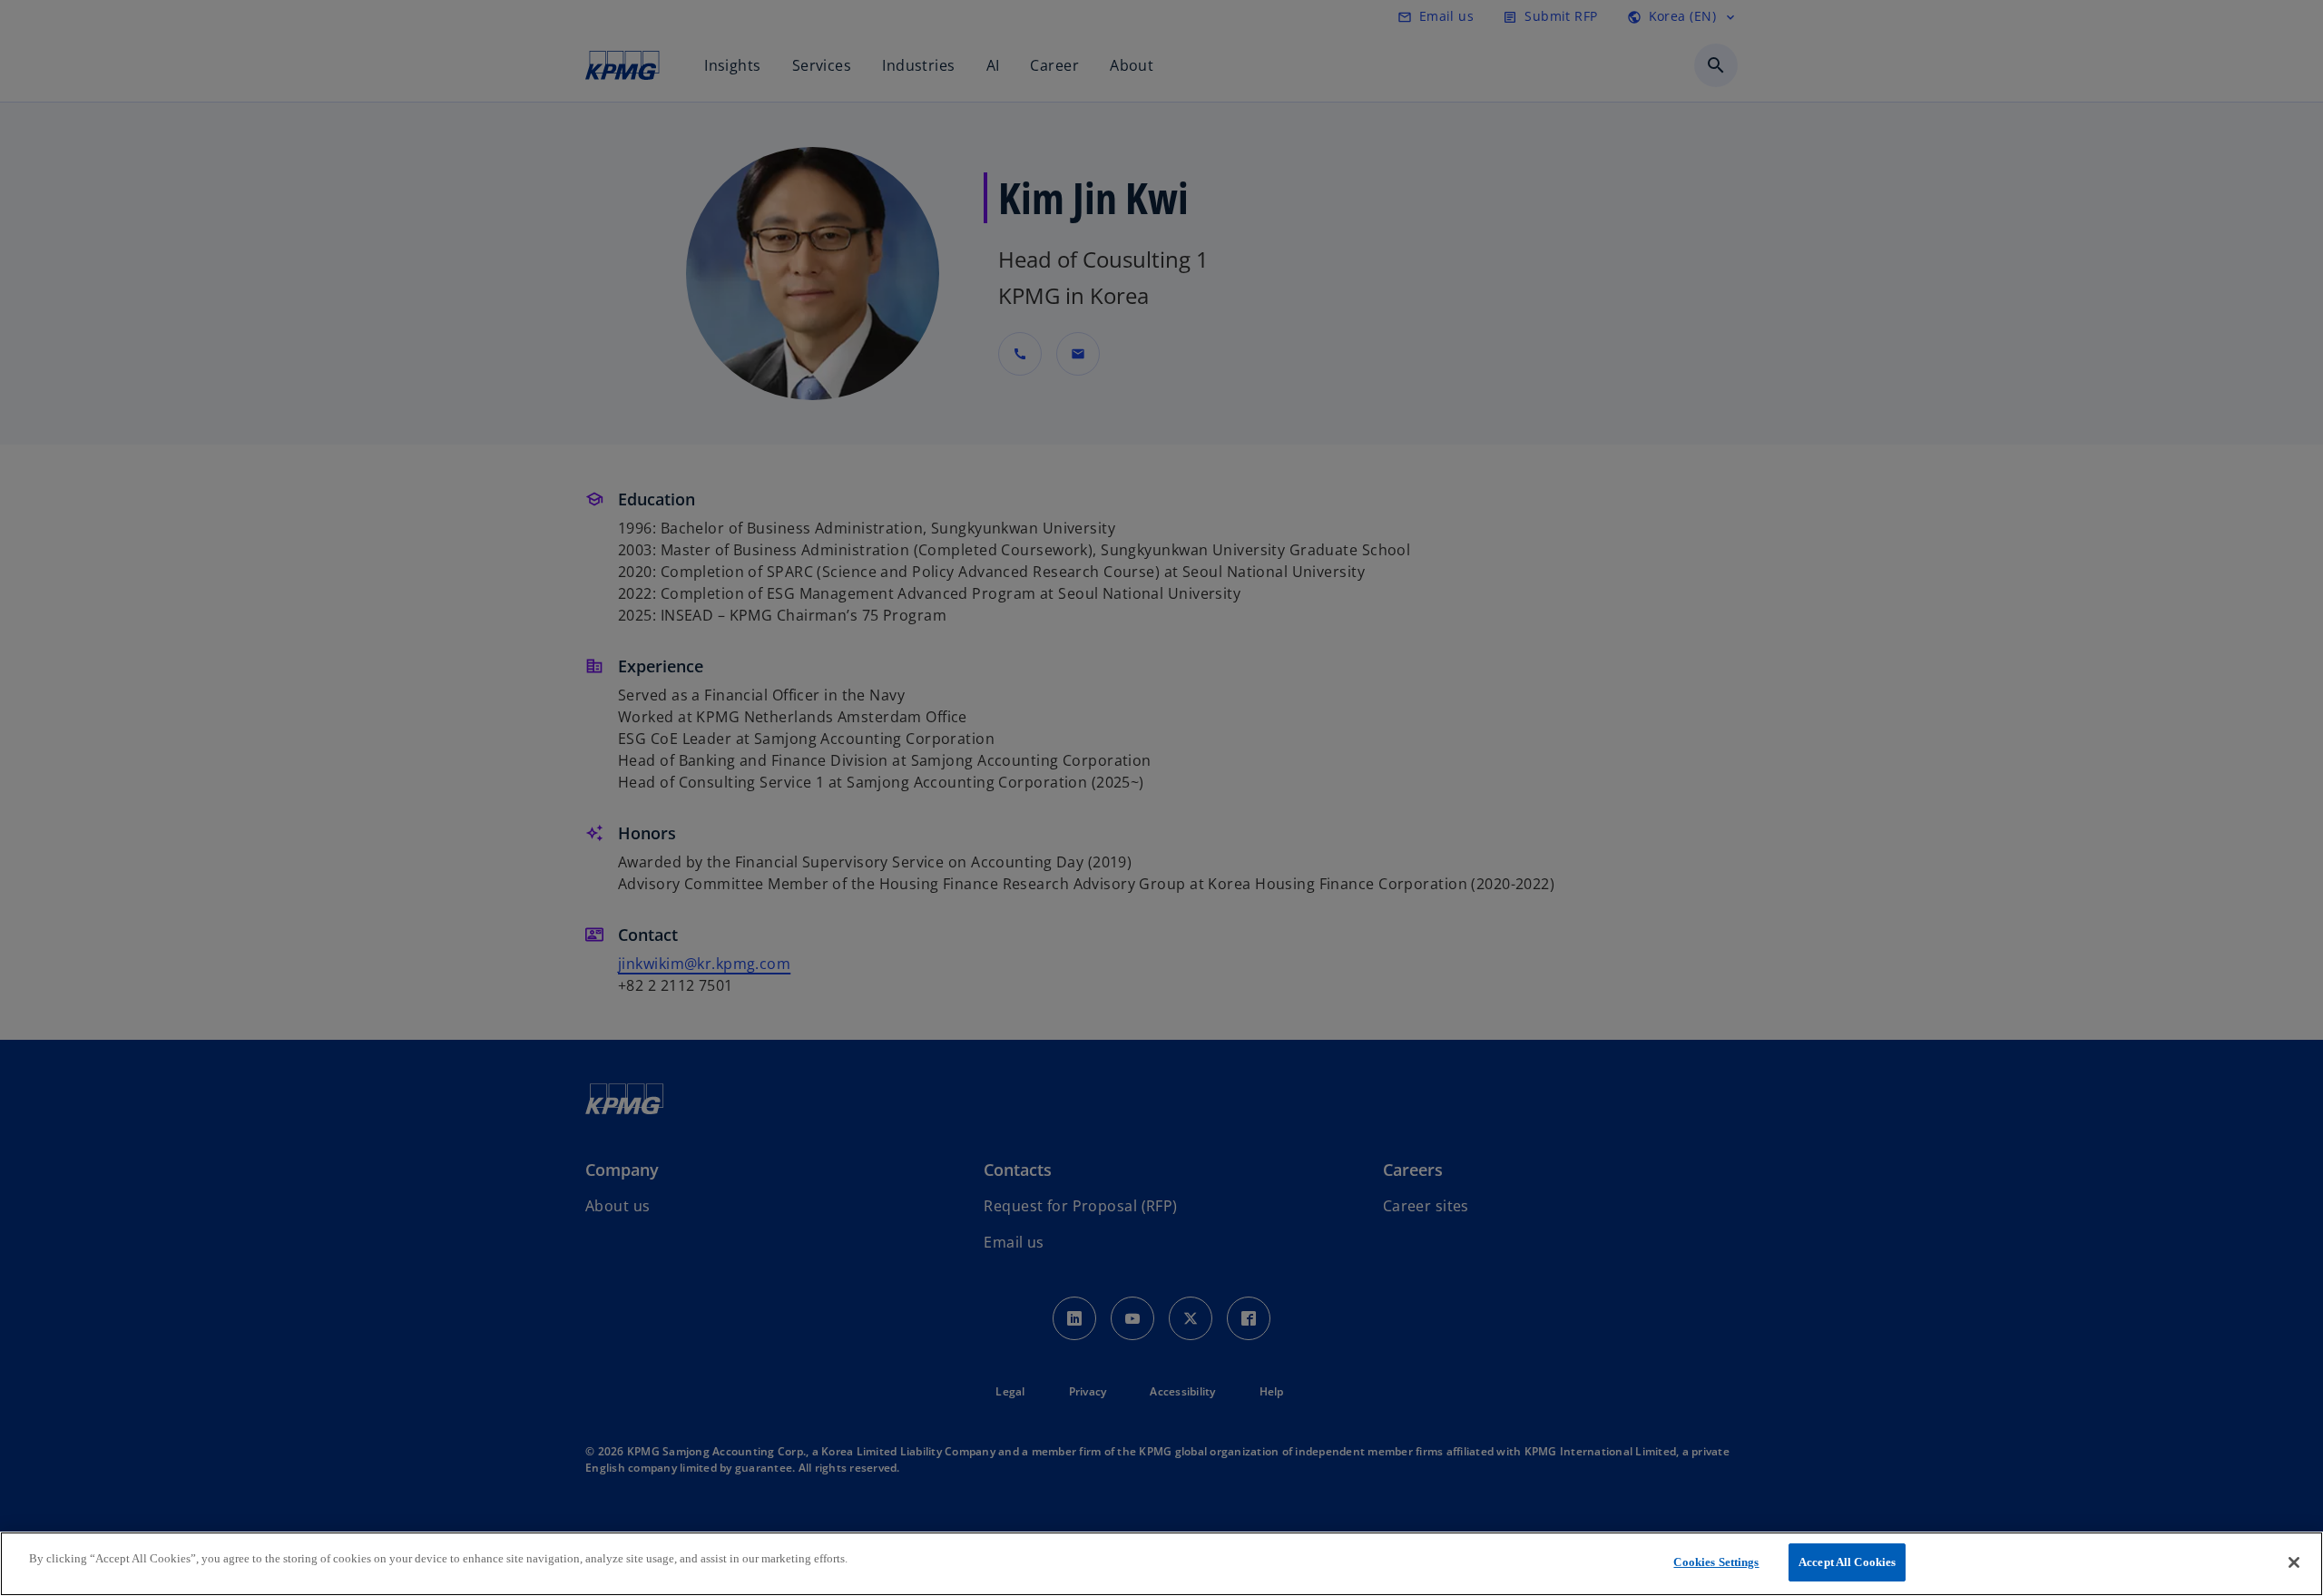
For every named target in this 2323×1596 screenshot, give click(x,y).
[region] (1161, 1564)
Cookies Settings (1716, 1562)
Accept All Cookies (1847, 1562)
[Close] (2294, 1562)
